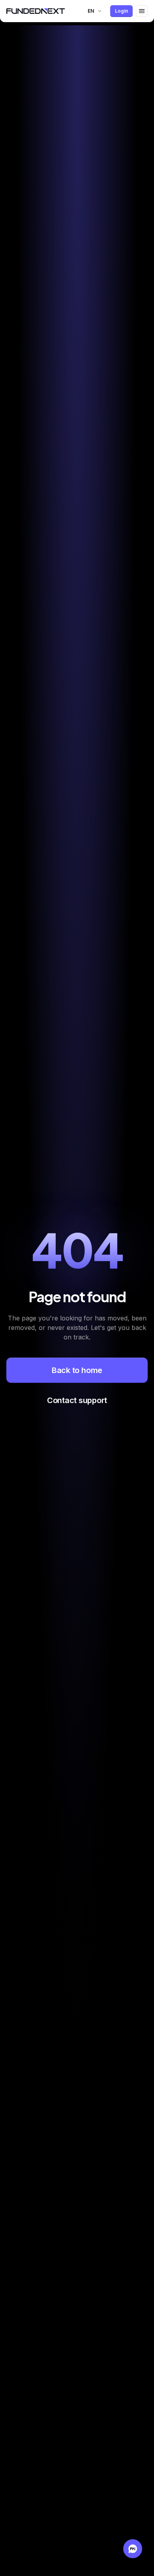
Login (121, 11)
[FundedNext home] (36, 11)
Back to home (77, 1370)
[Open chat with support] (133, 2549)
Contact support (77, 1400)
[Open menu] (142, 11)
